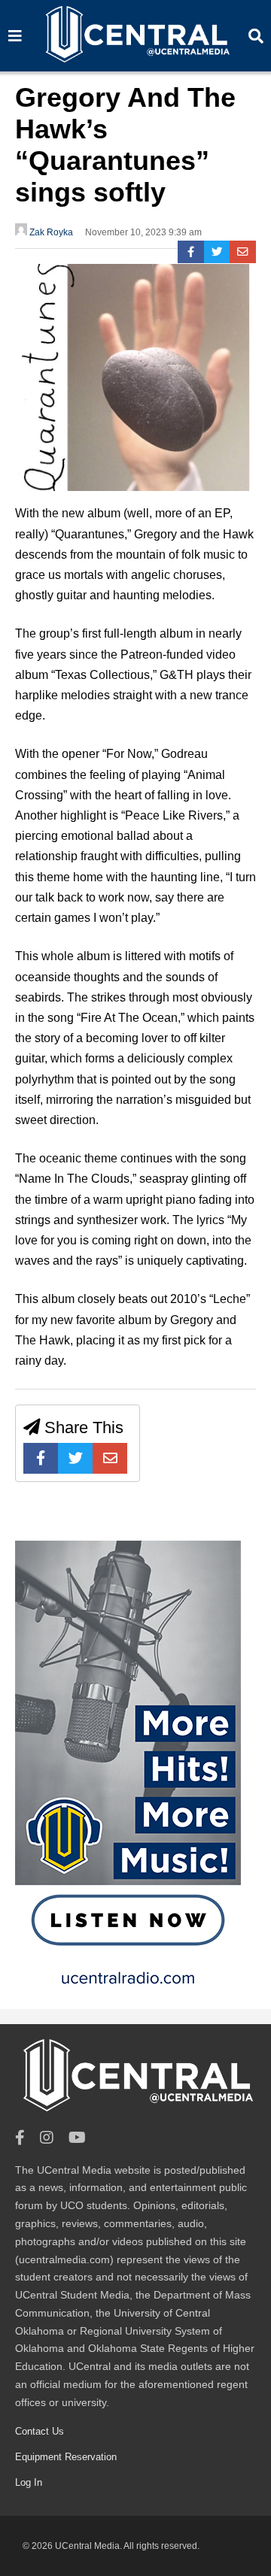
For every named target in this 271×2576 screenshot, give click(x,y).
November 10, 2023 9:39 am (143, 232)
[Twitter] (217, 252)
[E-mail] (243, 252)
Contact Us (40, 2431)
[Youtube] (77, 2138)
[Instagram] (47, 2138)
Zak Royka (50, 232)
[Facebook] (191, 252)
